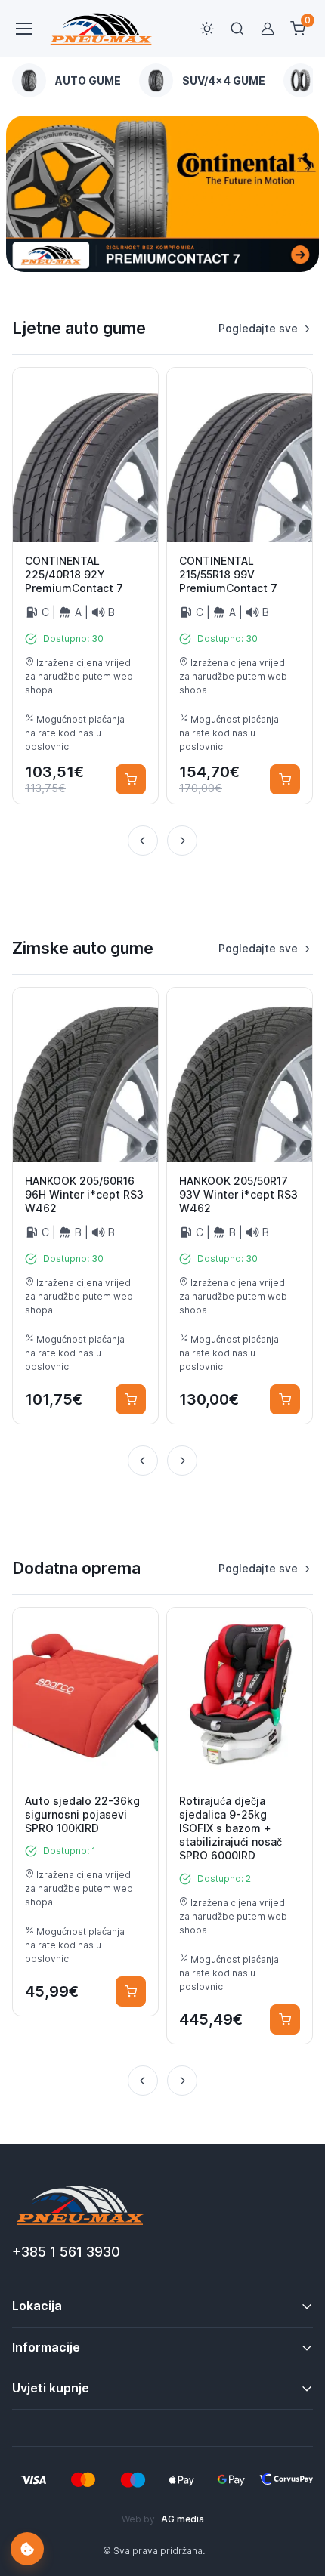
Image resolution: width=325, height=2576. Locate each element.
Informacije (46, 2347)
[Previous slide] (143, 841)
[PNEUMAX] (162, 194)
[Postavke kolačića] (27, 2549)
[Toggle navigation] (23, 29)
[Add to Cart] (131, 779)
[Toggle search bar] (237, 29)
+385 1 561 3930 (66, 2252)
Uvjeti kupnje (51, 2388)
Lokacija (37, 2306)
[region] (162, 80)
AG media (183, 2519)
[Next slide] (182, 841)
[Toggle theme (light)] (207, 29)
